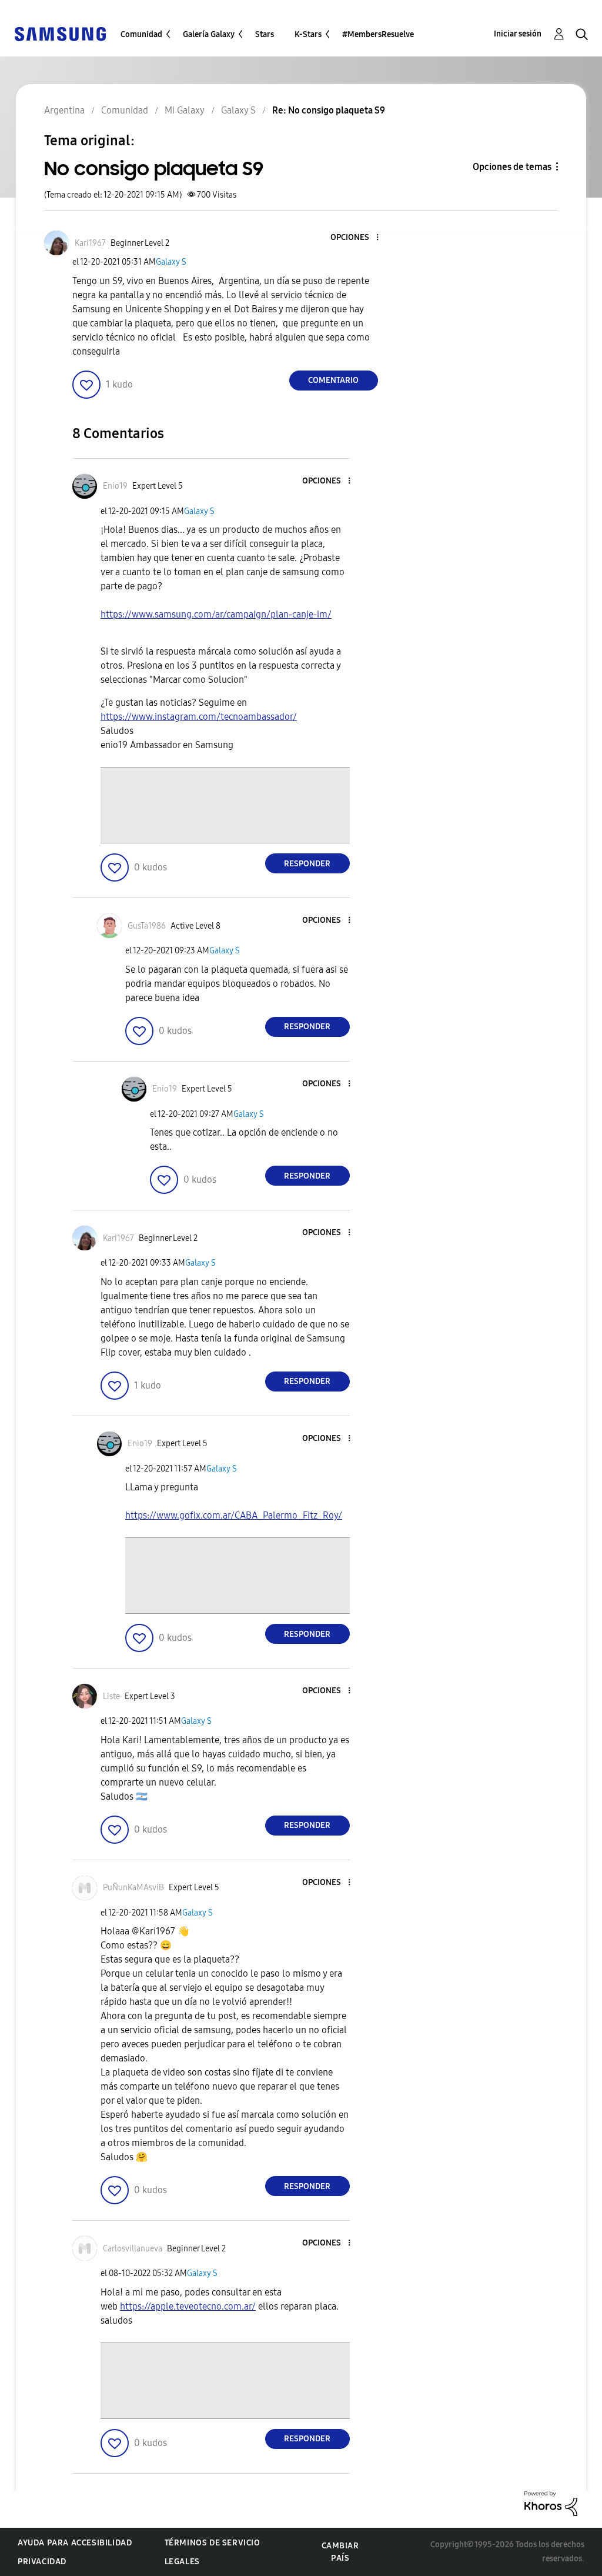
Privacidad (42, 2562)
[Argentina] (60, 33)
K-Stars (308, 34)
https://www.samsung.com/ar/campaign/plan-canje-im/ (216, 614)
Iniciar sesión (518, 34)
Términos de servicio (213, 2543)
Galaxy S (171, 262)
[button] (357, 238)
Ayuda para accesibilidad (75, 2543)
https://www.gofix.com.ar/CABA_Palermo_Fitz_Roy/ (234, 1515)
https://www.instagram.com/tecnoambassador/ (199, 717)
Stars (265, 34)
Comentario (333, 380)
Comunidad (141, 34)
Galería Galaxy (209, 34)
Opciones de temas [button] (512, 167)
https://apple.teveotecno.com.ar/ (188, 2306)
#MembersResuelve (378, 34)
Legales (182, 2562)
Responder (307, 864)
